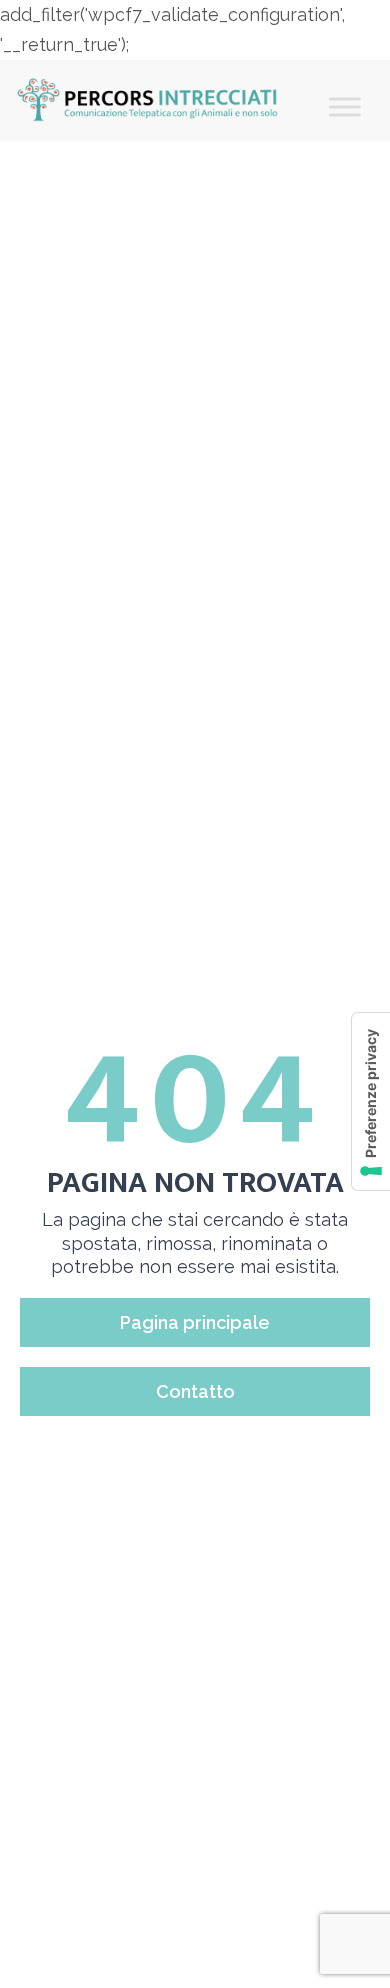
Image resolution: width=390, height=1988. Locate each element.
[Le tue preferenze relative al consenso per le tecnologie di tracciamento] (371, 1101)
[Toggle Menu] (345, 106)
